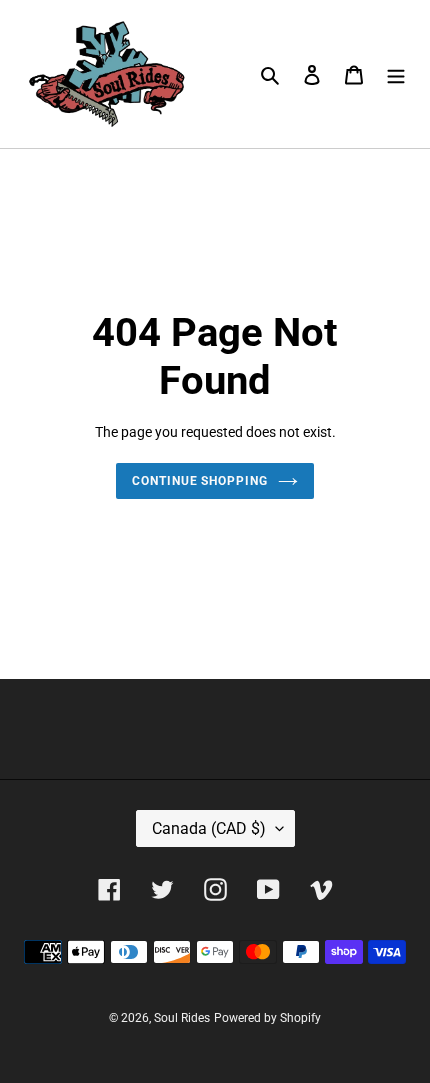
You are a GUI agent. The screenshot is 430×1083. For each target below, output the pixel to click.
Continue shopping (200, 481)
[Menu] (396, 74)
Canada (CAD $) (209, 828)
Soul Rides (182, 1018)
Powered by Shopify (267, 1018)
